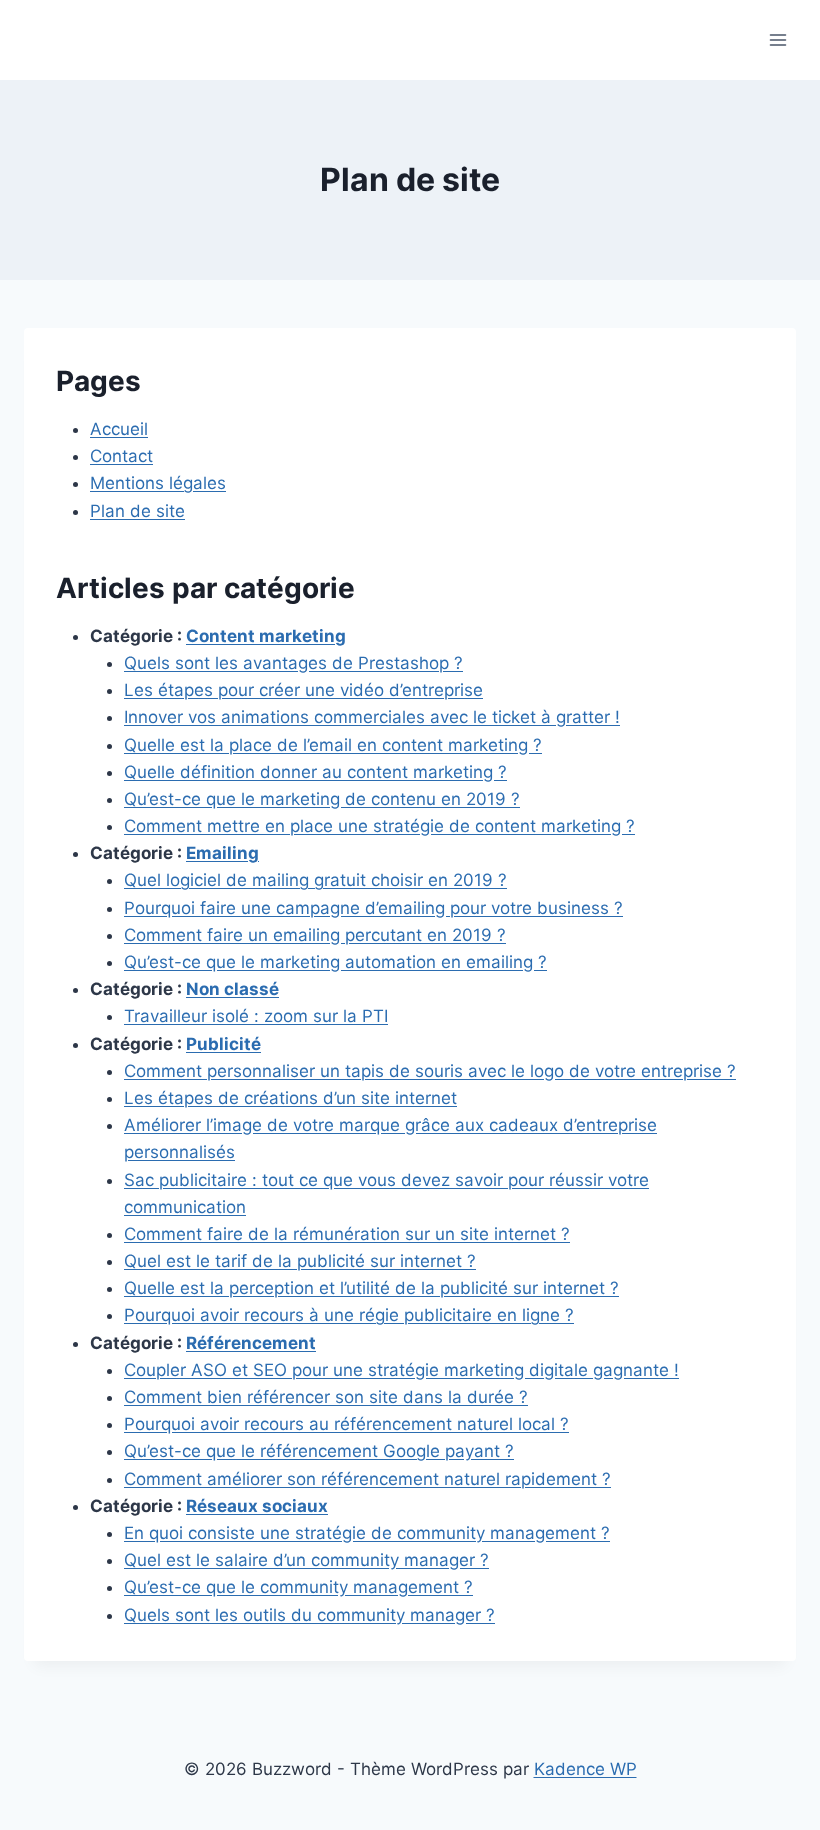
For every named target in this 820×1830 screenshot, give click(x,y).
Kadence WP (585, 1769)
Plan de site (137, 511)
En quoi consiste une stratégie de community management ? (367, 1533)
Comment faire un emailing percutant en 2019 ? (315, 935)
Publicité (223, 1044)
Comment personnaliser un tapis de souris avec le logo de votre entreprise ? (430, 1071)
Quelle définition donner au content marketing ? (315, 772)
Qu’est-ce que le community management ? (298, 1587)
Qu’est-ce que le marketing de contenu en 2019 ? (322, 799)
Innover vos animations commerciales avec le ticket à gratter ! (372, 717)
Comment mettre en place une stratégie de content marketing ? (379, 826)
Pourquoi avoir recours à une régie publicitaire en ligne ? (349, 1315)
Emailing (222, 853)
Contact (121, 456)
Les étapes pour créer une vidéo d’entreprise (303, 690)
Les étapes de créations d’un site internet (290, 1098)
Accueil (119, 429)
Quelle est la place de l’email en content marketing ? (333, 745)
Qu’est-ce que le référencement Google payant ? (319, 1451)
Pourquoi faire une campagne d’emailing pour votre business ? (373, 908)
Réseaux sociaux (257, 1506)
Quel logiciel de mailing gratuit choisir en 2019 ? (315, 880)
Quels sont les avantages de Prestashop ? (293, 663)
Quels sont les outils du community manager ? (309, 1615)
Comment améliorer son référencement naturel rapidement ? (367, 1479)
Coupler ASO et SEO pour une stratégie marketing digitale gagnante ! (401, 1370)
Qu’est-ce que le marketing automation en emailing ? (335, 962)
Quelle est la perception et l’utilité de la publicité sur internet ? (371, 1288)
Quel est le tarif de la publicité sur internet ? (300, 1261)
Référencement (251, 1343)
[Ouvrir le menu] (777, 39)
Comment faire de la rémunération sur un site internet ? (347, 1234)
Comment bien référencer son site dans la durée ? (326, 1397)
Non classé (232, 989)
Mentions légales (158, 483)
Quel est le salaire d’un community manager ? (306, 1560)
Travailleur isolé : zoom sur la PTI (256, 1016)
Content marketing (266, 636)
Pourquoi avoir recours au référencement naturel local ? (346, 1424)
